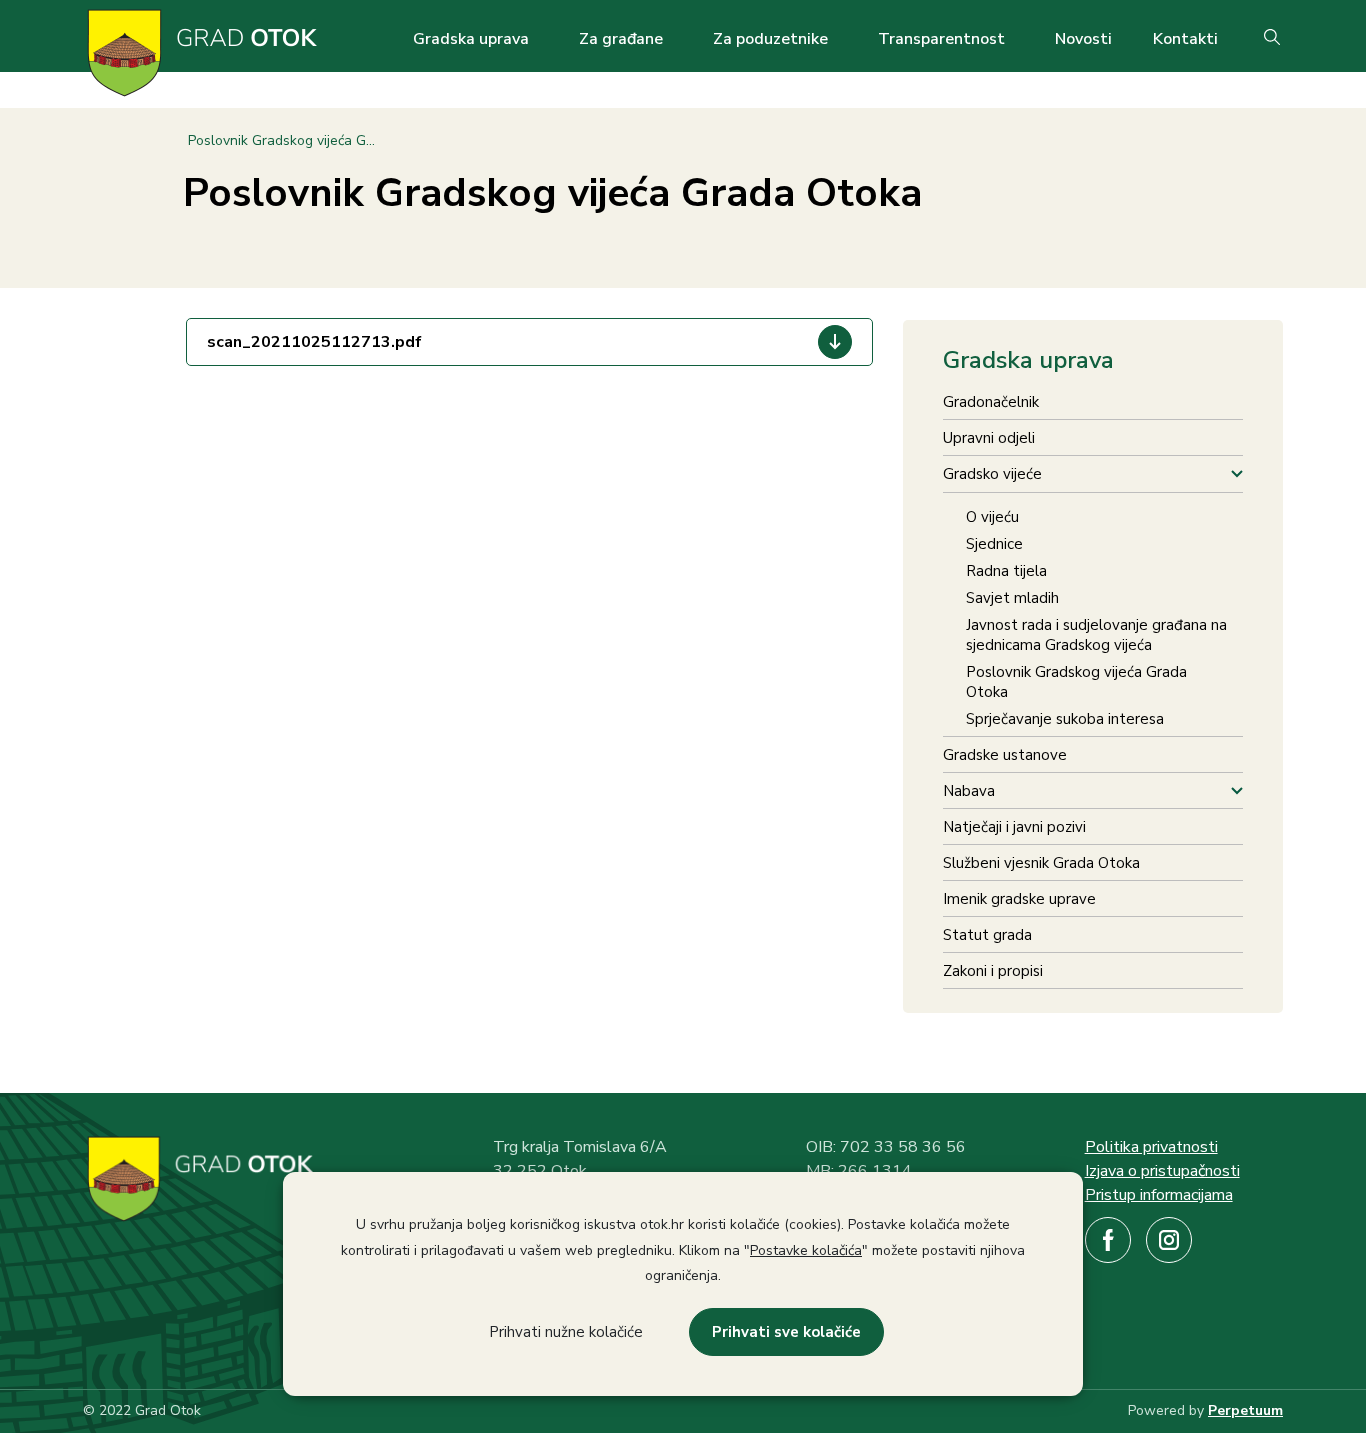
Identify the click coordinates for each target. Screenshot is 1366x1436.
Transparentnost (941, 39)
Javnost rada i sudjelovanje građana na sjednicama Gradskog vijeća (1096, 635)
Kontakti (1185, 39)
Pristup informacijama (1159, 1195)
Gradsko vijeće (992, 474)
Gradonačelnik (991, 402)
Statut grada (987, 935)
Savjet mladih (1012, 598)
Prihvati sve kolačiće (786, 1332)
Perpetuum (1245, 1410)
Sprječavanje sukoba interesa (1065, 719)
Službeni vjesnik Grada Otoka (1041, 863)
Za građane (621, 39)
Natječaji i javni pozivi (1014, 827)
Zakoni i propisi (993, 971)
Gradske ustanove (1005, 755)
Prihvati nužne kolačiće (566, 1332)
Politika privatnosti (1151, 1147)
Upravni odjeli (989, 438)
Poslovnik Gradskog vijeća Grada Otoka (1076, 682)
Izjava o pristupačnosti (1162, 1171)
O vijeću (992, 517)
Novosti (1083, 39)
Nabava (969, 791)
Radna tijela (1006, 571)
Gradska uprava (471, 39)
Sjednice (994, 544)
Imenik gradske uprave (1019, 899)
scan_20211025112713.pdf (314, 342)
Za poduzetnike (770, 39)
